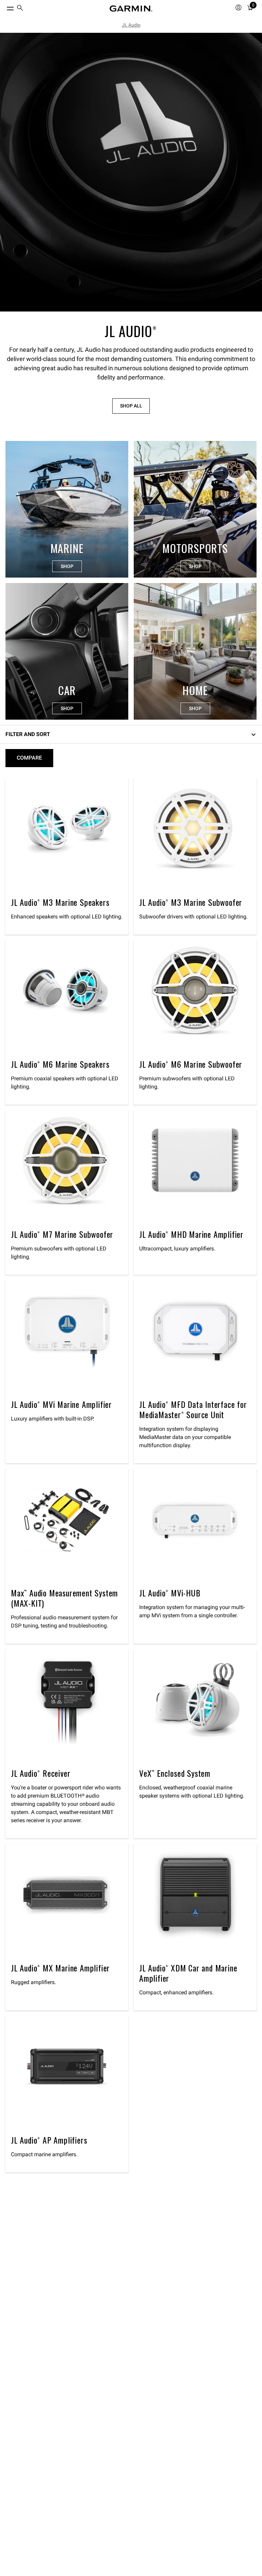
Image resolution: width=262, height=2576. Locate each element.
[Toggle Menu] (4, 7)
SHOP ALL (131, 406)
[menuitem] (20, 9)
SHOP (67, 566)
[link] (131, 172)
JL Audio (131, 25)
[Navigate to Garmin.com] (131, 9)
